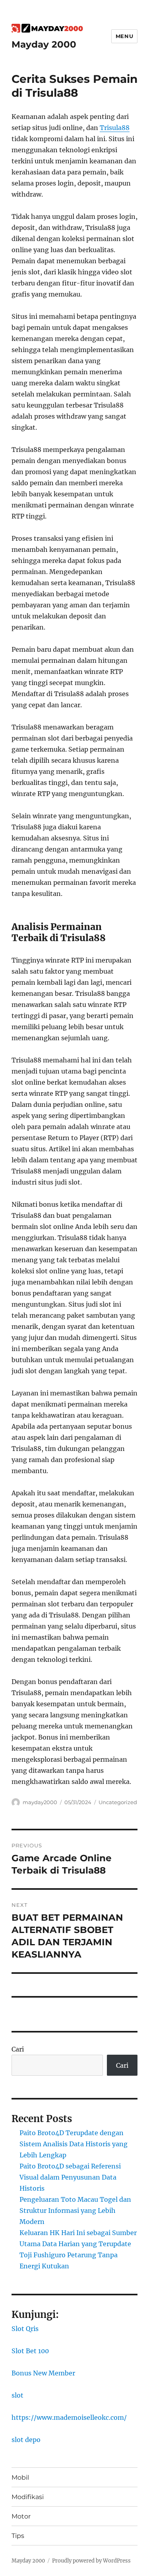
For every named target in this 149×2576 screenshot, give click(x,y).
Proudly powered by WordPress (91, 2561)
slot (17, 2395)
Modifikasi (28, 2497)
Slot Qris (25, 2329)
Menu (124, 36)
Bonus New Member (43, 2373)
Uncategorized (118, 1802)
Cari (18, 2049)
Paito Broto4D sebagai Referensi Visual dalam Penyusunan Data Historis (70, 2177)
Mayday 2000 (44, 44)
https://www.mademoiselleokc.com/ (69, 2417)
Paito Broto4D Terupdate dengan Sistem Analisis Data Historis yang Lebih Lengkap (74, 2144)
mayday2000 (40, 1802)
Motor (21, 2516)
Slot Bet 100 (30, 2351)
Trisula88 (115, 128)
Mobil (20, 2477)
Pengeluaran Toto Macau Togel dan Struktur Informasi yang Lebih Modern (75, 2210)
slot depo (26, 2440)
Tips (18, 2536)
